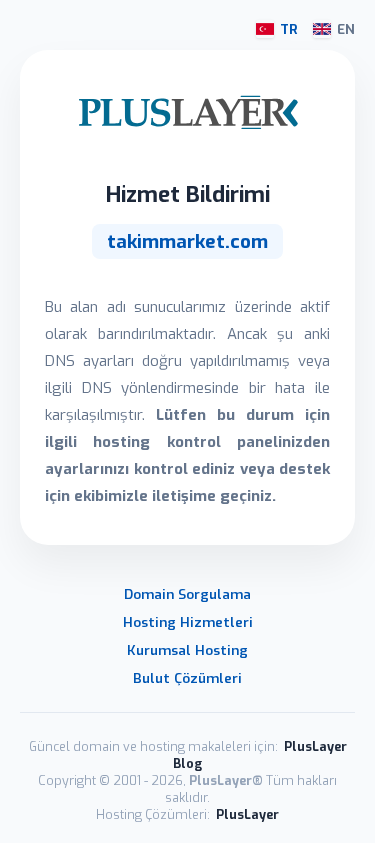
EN (346, 29)
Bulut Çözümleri (187, 678)
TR (289, 29)
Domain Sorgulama (187, 594)
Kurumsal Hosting (187, 650)
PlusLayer (247, 814)
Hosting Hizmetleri (188, 622)
